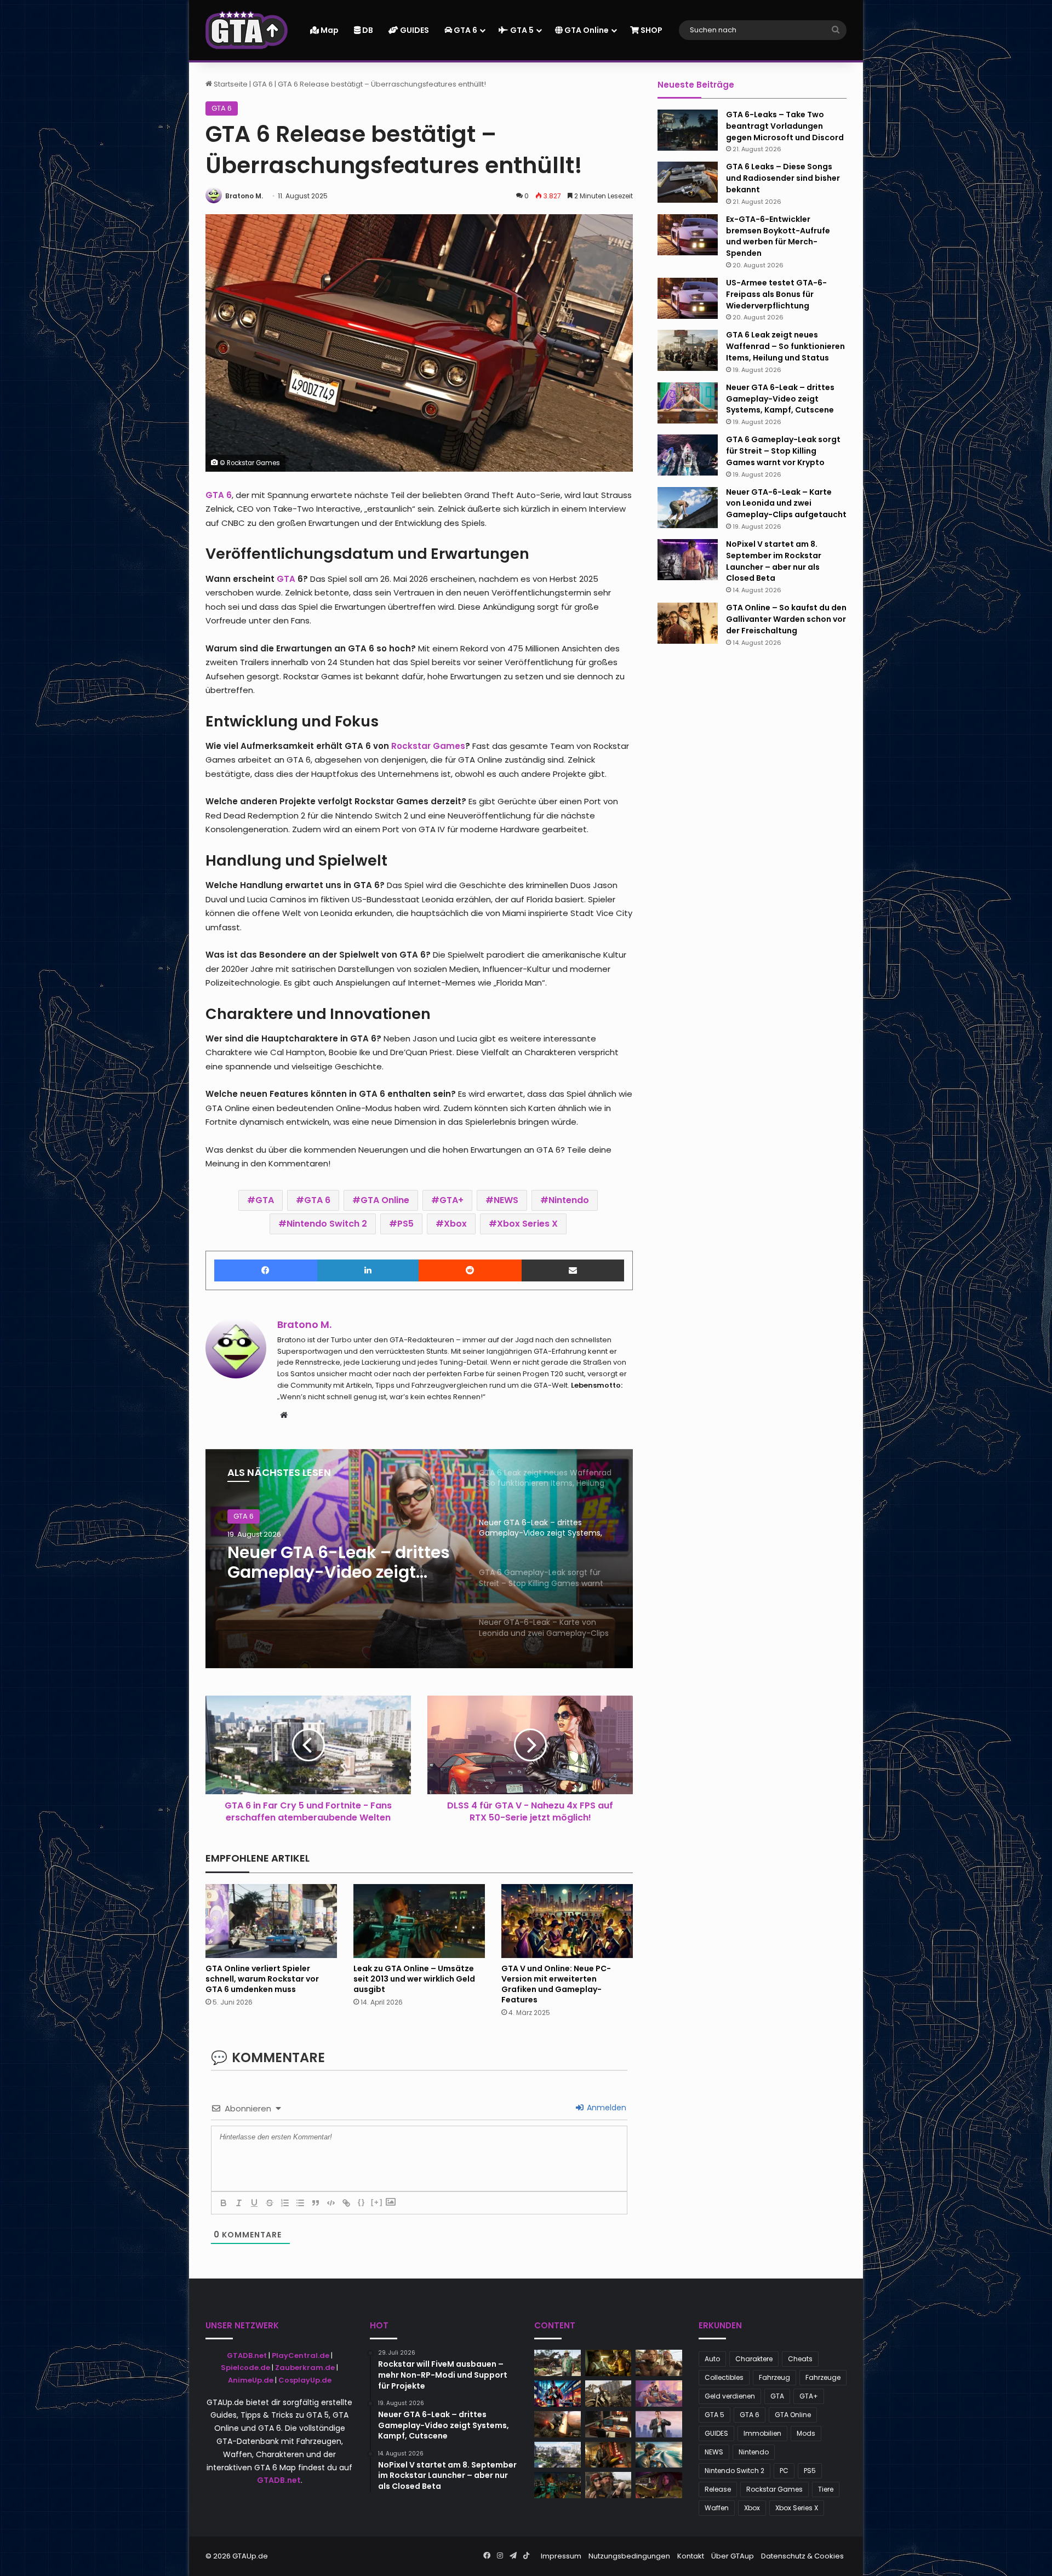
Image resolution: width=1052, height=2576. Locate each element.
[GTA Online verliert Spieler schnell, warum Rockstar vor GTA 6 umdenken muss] (271, 1921)
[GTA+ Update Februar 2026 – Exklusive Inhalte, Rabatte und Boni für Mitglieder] (659, 2394)
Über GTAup (733, 2556)
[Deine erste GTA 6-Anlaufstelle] (247, 30)
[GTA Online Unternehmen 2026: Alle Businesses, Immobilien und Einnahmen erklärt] (608, 2424)
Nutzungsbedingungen (629, 2556)
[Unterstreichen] (254, 2203)
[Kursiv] (239, 2203)
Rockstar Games (774, 2489)
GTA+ (451, 1200)
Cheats (800, 2359)
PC (784, 2471)
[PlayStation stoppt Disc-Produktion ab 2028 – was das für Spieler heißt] (659, 2424)
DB (367, 30)
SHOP (651, 30)
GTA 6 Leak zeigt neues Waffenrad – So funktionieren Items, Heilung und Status (785, 346)
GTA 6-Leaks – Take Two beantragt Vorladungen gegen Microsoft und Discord (785, 126)
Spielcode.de (245, 2368)
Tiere (826, 2489)
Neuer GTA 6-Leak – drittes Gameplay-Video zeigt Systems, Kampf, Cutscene (780, 399)
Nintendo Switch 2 (327, 1224)
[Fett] (224, 2203)
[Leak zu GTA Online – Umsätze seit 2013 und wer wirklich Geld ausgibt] (419, 1921)
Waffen (717, 2508)
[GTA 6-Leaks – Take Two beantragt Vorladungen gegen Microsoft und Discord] (688, 130)
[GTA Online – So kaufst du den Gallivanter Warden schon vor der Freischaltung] (688, 623)
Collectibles (724, 2377)
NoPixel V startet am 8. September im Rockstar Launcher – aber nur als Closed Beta (774, 561)
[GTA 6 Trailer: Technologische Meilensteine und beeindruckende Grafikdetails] (608, 2363)
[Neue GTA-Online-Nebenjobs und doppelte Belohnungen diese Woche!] (558, 2363)
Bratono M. (244, 196)
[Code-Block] (331, 2203)
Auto (712, 2359)
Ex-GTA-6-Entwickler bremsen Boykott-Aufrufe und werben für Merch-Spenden (778, 236)
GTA (265, 1200)
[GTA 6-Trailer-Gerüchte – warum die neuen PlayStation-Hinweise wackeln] (659, 2363)
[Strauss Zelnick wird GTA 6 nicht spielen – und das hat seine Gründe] (608, 2394)
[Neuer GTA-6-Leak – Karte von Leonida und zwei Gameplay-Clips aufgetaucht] (688, 508)
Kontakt (691, 2556)
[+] (377, 2202)
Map (329, 30)
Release (718, 2489)
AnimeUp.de (251, 2380)
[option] (419, 1559)
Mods (806, 2433)
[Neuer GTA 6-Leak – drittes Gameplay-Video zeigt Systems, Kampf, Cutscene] (688, 403)
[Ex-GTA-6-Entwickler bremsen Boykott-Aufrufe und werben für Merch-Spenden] (688, 235)
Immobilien (762, 2433)
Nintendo (569, 1200)
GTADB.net (247, 2355)
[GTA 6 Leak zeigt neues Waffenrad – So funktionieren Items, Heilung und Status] (688, 350)
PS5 (405, 1224)
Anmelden (605, 2108)
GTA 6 (465, 30)
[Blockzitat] (316, 2203)
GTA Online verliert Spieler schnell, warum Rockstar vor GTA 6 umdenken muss (262, 1979)
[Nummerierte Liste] (285, 2203)
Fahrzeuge (823, 2377)
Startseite (230, 84)
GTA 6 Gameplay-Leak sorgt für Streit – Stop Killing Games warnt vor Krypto (327, 1562)
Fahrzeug (774, 2377)
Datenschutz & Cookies (802, 2556)
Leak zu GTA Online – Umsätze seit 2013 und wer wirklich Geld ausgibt (414, 1979)
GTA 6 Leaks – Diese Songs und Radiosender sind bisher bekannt (783, 178)
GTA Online (586, 30)
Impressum (561, 2556)
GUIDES (414, 30)
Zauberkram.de (305, 2368)
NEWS (506, 1200)
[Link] (346, 2203)
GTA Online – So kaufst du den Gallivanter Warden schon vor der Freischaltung (786, 619)
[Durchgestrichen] (270, 2203)
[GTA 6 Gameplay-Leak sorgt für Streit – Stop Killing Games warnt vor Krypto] (688, 455)
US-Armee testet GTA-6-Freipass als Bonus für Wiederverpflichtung (776, 294)
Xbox (455, 1224)
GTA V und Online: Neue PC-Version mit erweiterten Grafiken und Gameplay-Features (556, 1984)
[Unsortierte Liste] (300, 2203)
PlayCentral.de (301, 2355)
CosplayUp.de (305, 2380)
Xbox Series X (527, 1224)
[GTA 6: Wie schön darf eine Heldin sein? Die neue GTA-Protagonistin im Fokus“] (608, 2455)
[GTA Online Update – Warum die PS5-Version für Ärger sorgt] (659, 2485)
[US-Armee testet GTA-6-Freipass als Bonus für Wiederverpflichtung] (688, 298)
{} (362, 2202)
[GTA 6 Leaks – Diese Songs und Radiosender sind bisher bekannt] (688, 182)
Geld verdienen (730, 2396)
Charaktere (754, 2359)
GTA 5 (521, 30)
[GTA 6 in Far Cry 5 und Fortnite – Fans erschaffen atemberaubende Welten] (558, 2455)
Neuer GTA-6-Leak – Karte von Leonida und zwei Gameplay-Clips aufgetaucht (786, 503)
